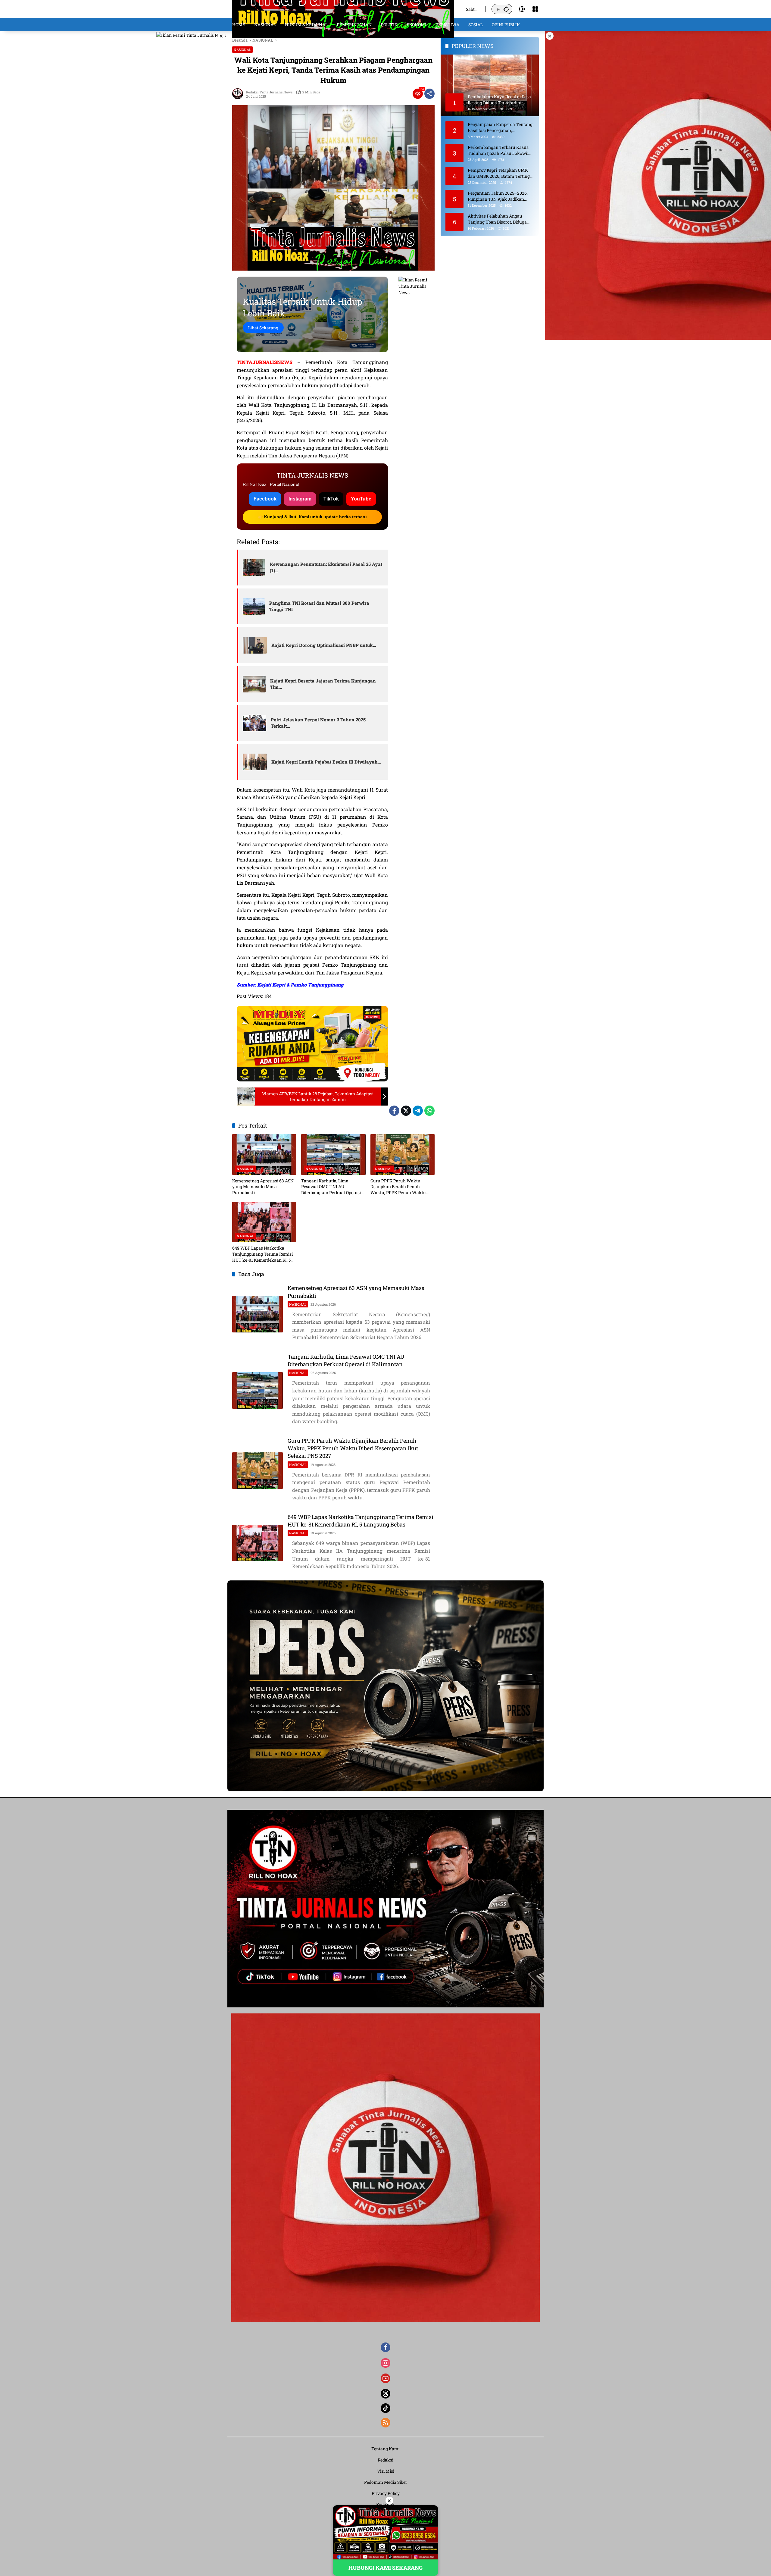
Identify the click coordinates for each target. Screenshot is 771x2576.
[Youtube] (385, 2378)
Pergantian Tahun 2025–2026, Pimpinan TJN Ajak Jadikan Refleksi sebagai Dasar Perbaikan (500, 196)
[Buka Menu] (535, 9)
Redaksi (385, 2460)
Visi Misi (386, 2471)
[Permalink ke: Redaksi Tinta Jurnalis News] (239, 94)
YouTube (361, 499)
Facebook (265, 499)
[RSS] (385, 2423)
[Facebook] (394, 1111)
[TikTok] (385, 2408)
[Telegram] (418, 1111)
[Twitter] (406, 1111)
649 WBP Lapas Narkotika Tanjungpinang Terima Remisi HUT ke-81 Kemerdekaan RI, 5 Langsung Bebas (262, 1254)
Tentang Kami (385, 2449)
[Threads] (385, 2394)
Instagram (300, 499)
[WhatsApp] (429, 1111)
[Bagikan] (429, 94)
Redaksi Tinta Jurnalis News (269, 92)
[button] (506, 9)
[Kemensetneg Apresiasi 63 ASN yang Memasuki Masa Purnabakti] (264, 1154)
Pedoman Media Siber (386, 2482)
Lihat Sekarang (263, 328)
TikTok (331, 499)
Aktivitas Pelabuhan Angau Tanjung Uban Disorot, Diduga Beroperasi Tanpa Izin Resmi (497, 219)
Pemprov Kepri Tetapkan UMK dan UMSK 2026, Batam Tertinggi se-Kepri (501, 173)
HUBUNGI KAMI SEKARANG (385, 2568)
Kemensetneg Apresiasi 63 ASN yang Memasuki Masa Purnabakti (263, 1187)
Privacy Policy (386, 2493)
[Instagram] (385, 2363)
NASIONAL (242, 50)
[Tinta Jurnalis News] (343, 9)
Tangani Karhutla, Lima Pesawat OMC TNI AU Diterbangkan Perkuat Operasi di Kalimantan (333, 1187)
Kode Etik (385, 2504)
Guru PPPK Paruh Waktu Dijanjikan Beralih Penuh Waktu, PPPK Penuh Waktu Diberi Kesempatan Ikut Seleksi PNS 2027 (401, 1187)
